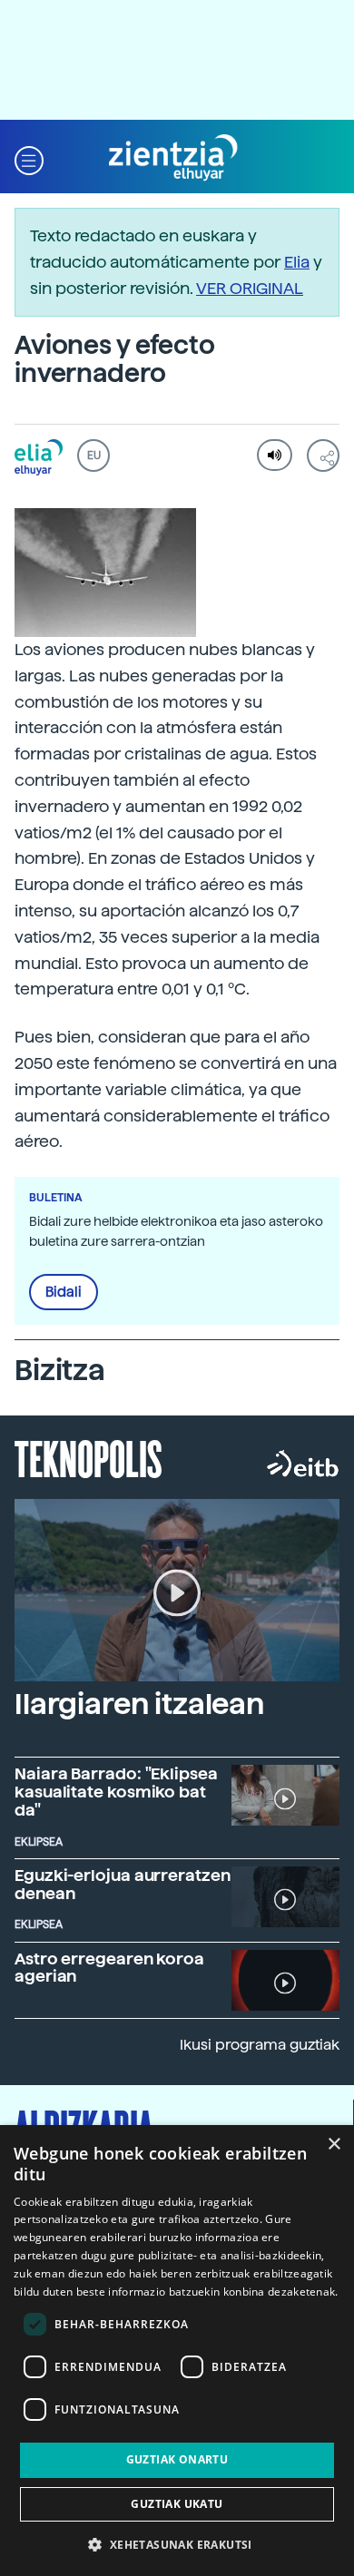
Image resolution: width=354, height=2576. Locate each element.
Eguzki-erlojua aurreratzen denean (123, 1884)
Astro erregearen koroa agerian (109, 1968)
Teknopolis (88, 1457)
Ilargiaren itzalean (139, 1704)
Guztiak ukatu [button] (177, 2504)
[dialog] (177, 2351)
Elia (297, 262)
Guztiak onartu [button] (177, 2459)
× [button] (334, 2145)
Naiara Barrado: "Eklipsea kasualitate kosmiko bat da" (116, 1792)
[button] (29, 158)
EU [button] (94, 455)
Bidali (64, 1292)
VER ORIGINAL (250, 288)
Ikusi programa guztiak (260, 2045)
